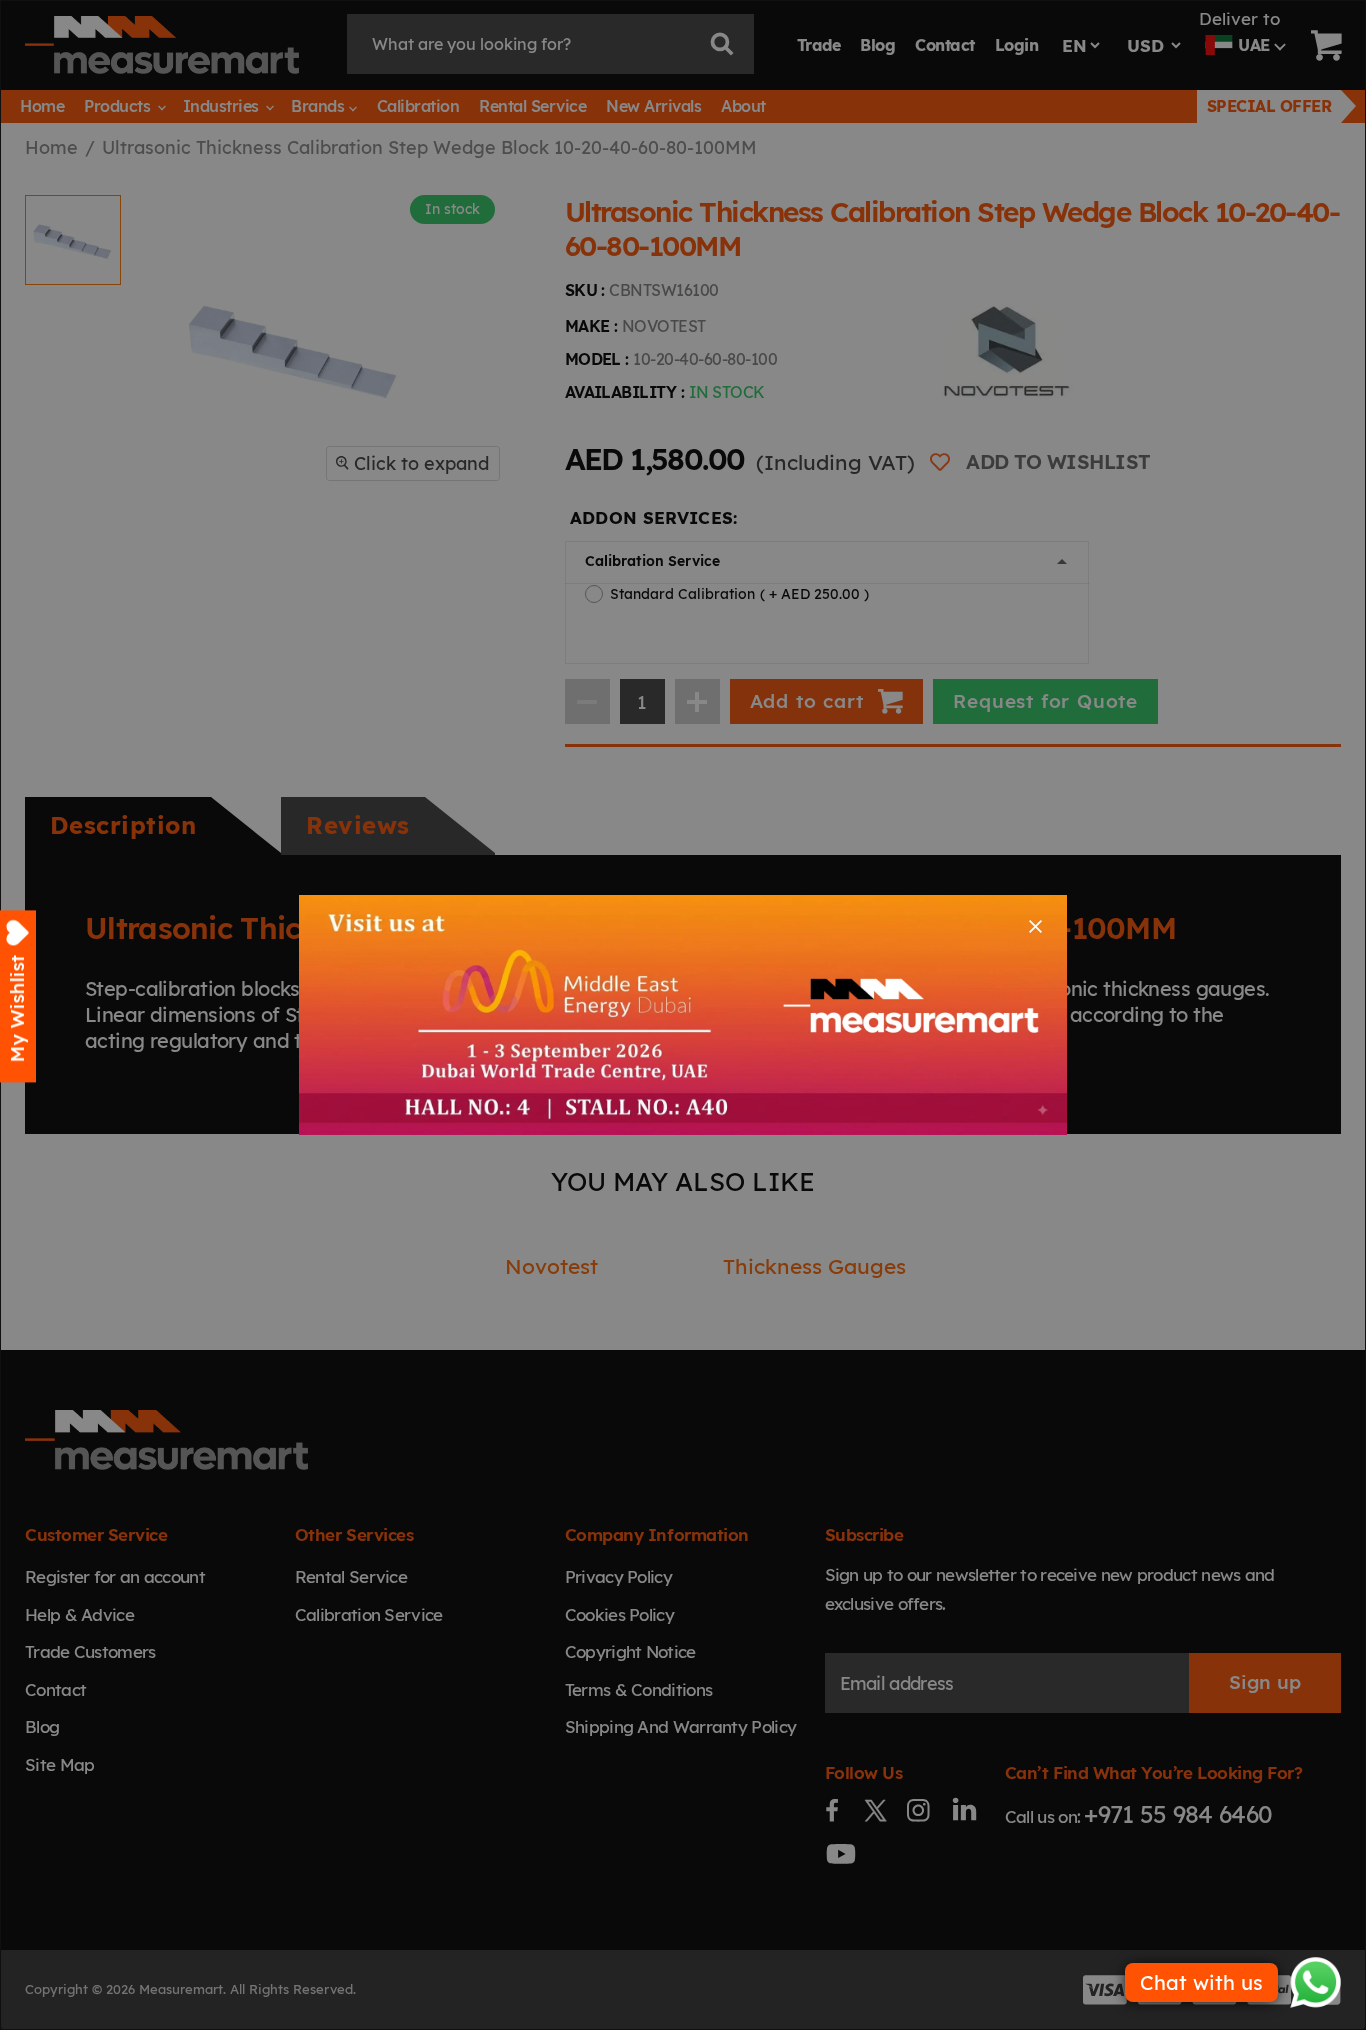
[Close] (1035, 926)
